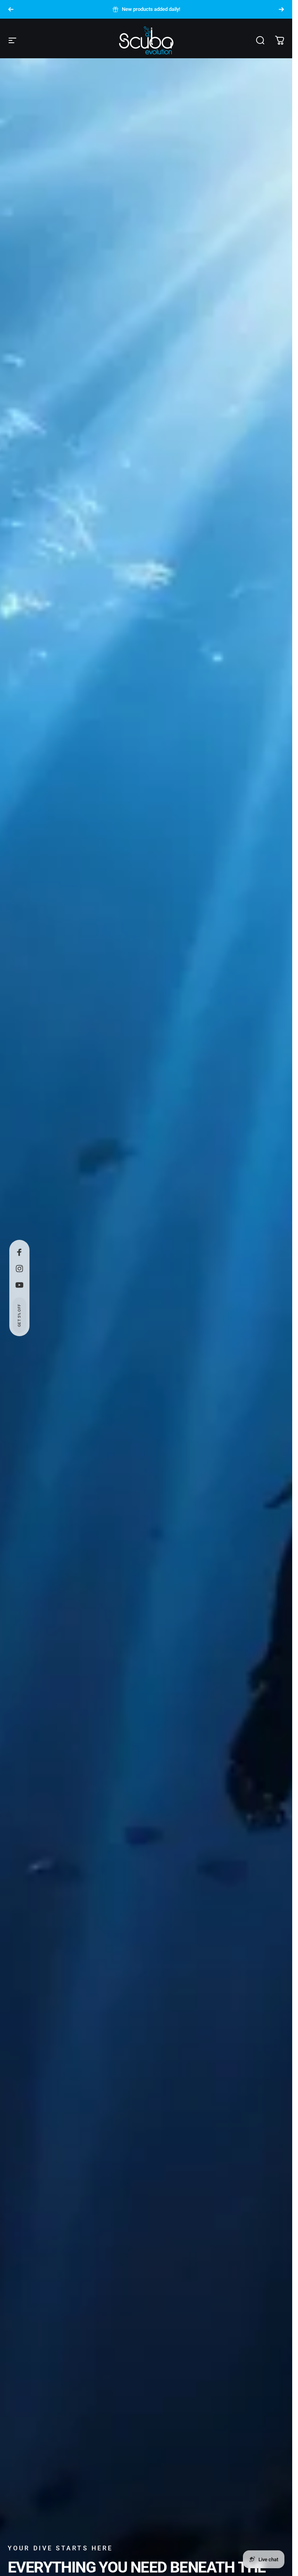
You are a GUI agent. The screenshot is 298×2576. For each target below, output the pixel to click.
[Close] (263, 2446)
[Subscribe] (257, 2501)
